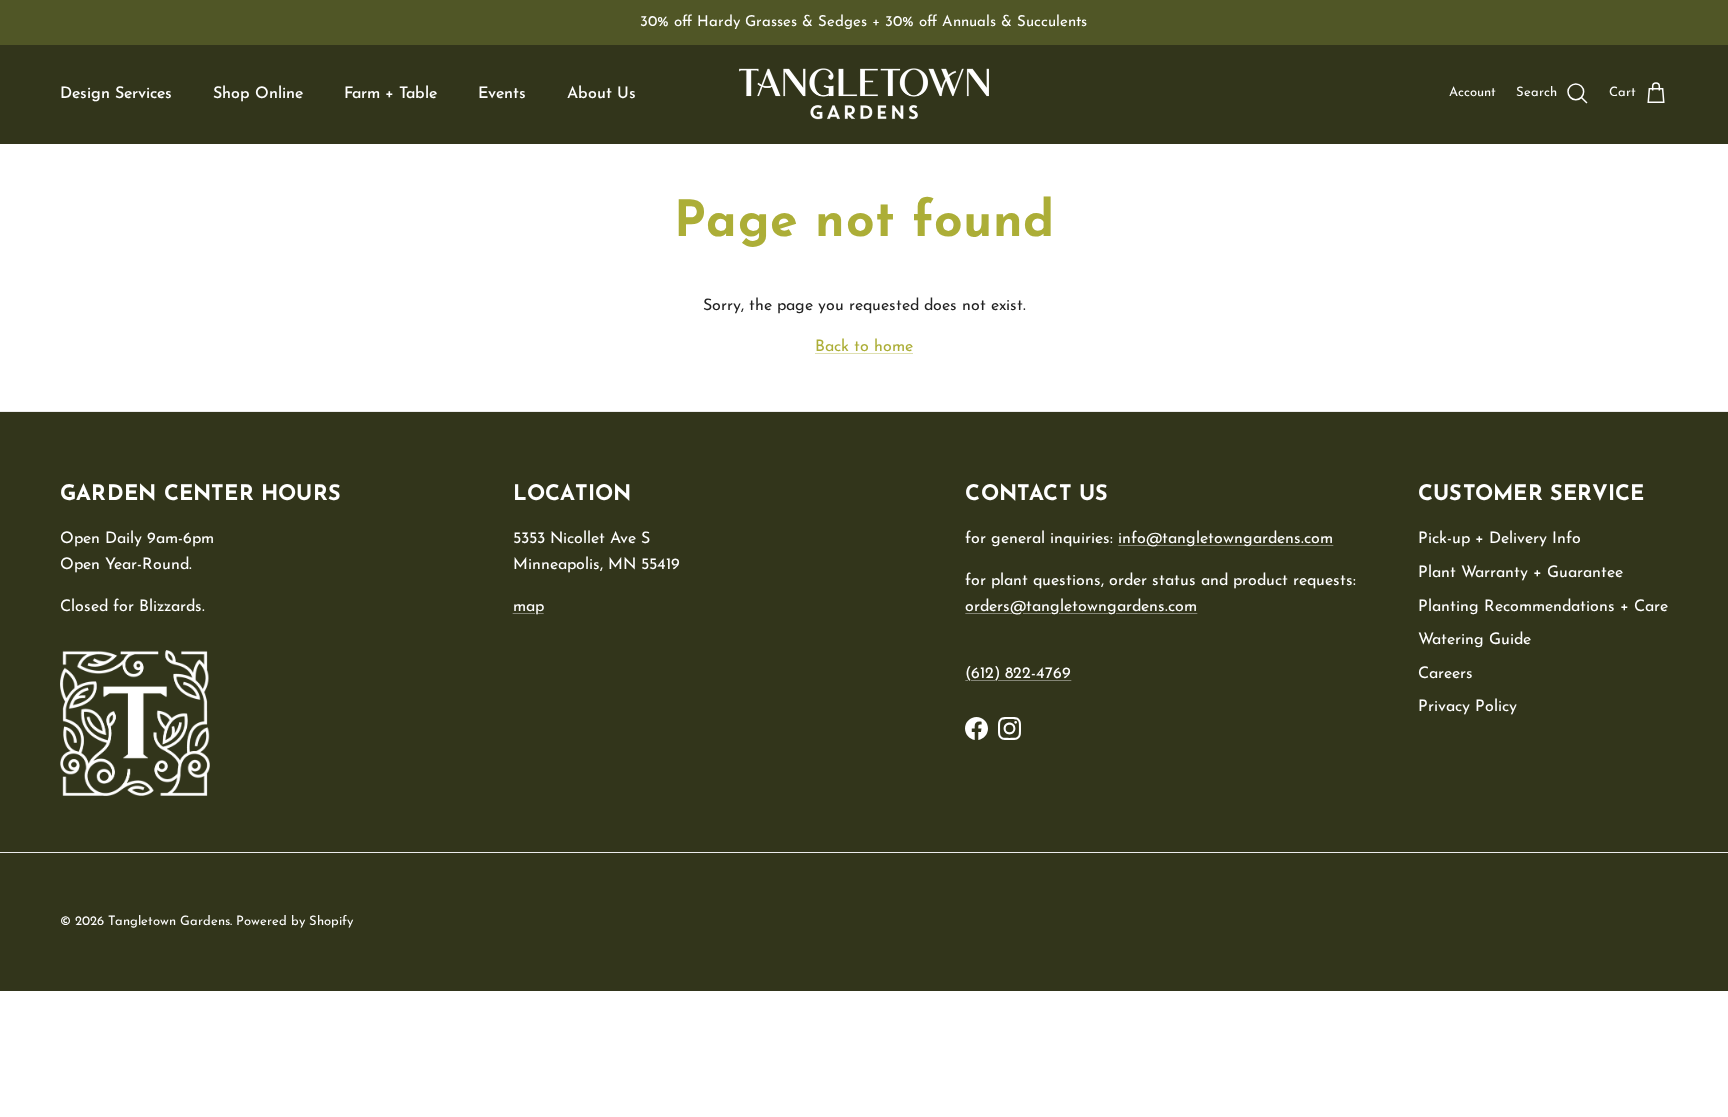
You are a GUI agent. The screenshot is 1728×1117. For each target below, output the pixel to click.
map (528, 607)
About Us (601, 94)
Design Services (116, 94)
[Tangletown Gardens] (864, 94)
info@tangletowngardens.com (1225, 539)
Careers (1445, 674)
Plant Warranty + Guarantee (1520, 573)
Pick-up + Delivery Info (1499, 539)
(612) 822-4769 (1018, 674)
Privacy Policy (1467, 707)
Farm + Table (390, 94)
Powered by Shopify (294, 921)
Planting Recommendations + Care (1543, 607)
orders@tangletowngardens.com (1081, 607)
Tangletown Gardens (169, 921)
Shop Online (258, 94)
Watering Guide (1474, 640)
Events (502, 94)
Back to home (864, 347)
